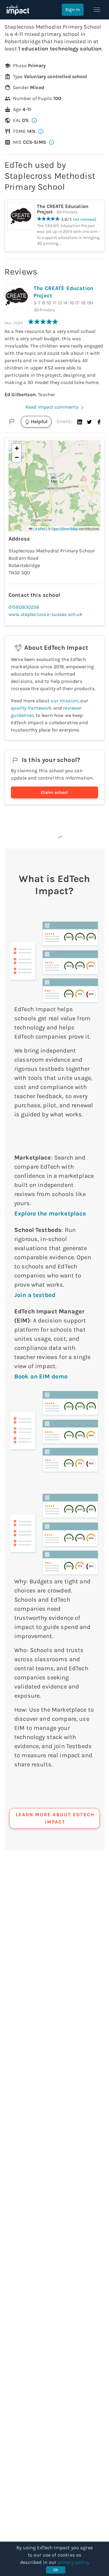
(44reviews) (85, 219)
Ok (56, 2570)
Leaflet (39, 529)
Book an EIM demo (41, 1376)
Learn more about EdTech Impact (55, 1818)
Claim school (54, 792)
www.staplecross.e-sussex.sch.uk (46, 614)
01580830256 (24, 607)
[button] (80, 422)
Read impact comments (52, 407)
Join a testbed (35, 1295)
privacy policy (73, 2562)
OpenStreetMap (65, 529)
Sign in (73, 10)
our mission (64, 701)
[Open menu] (97, 10)
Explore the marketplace (50, 1214)
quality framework (31, 708)
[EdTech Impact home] (18, 10)
